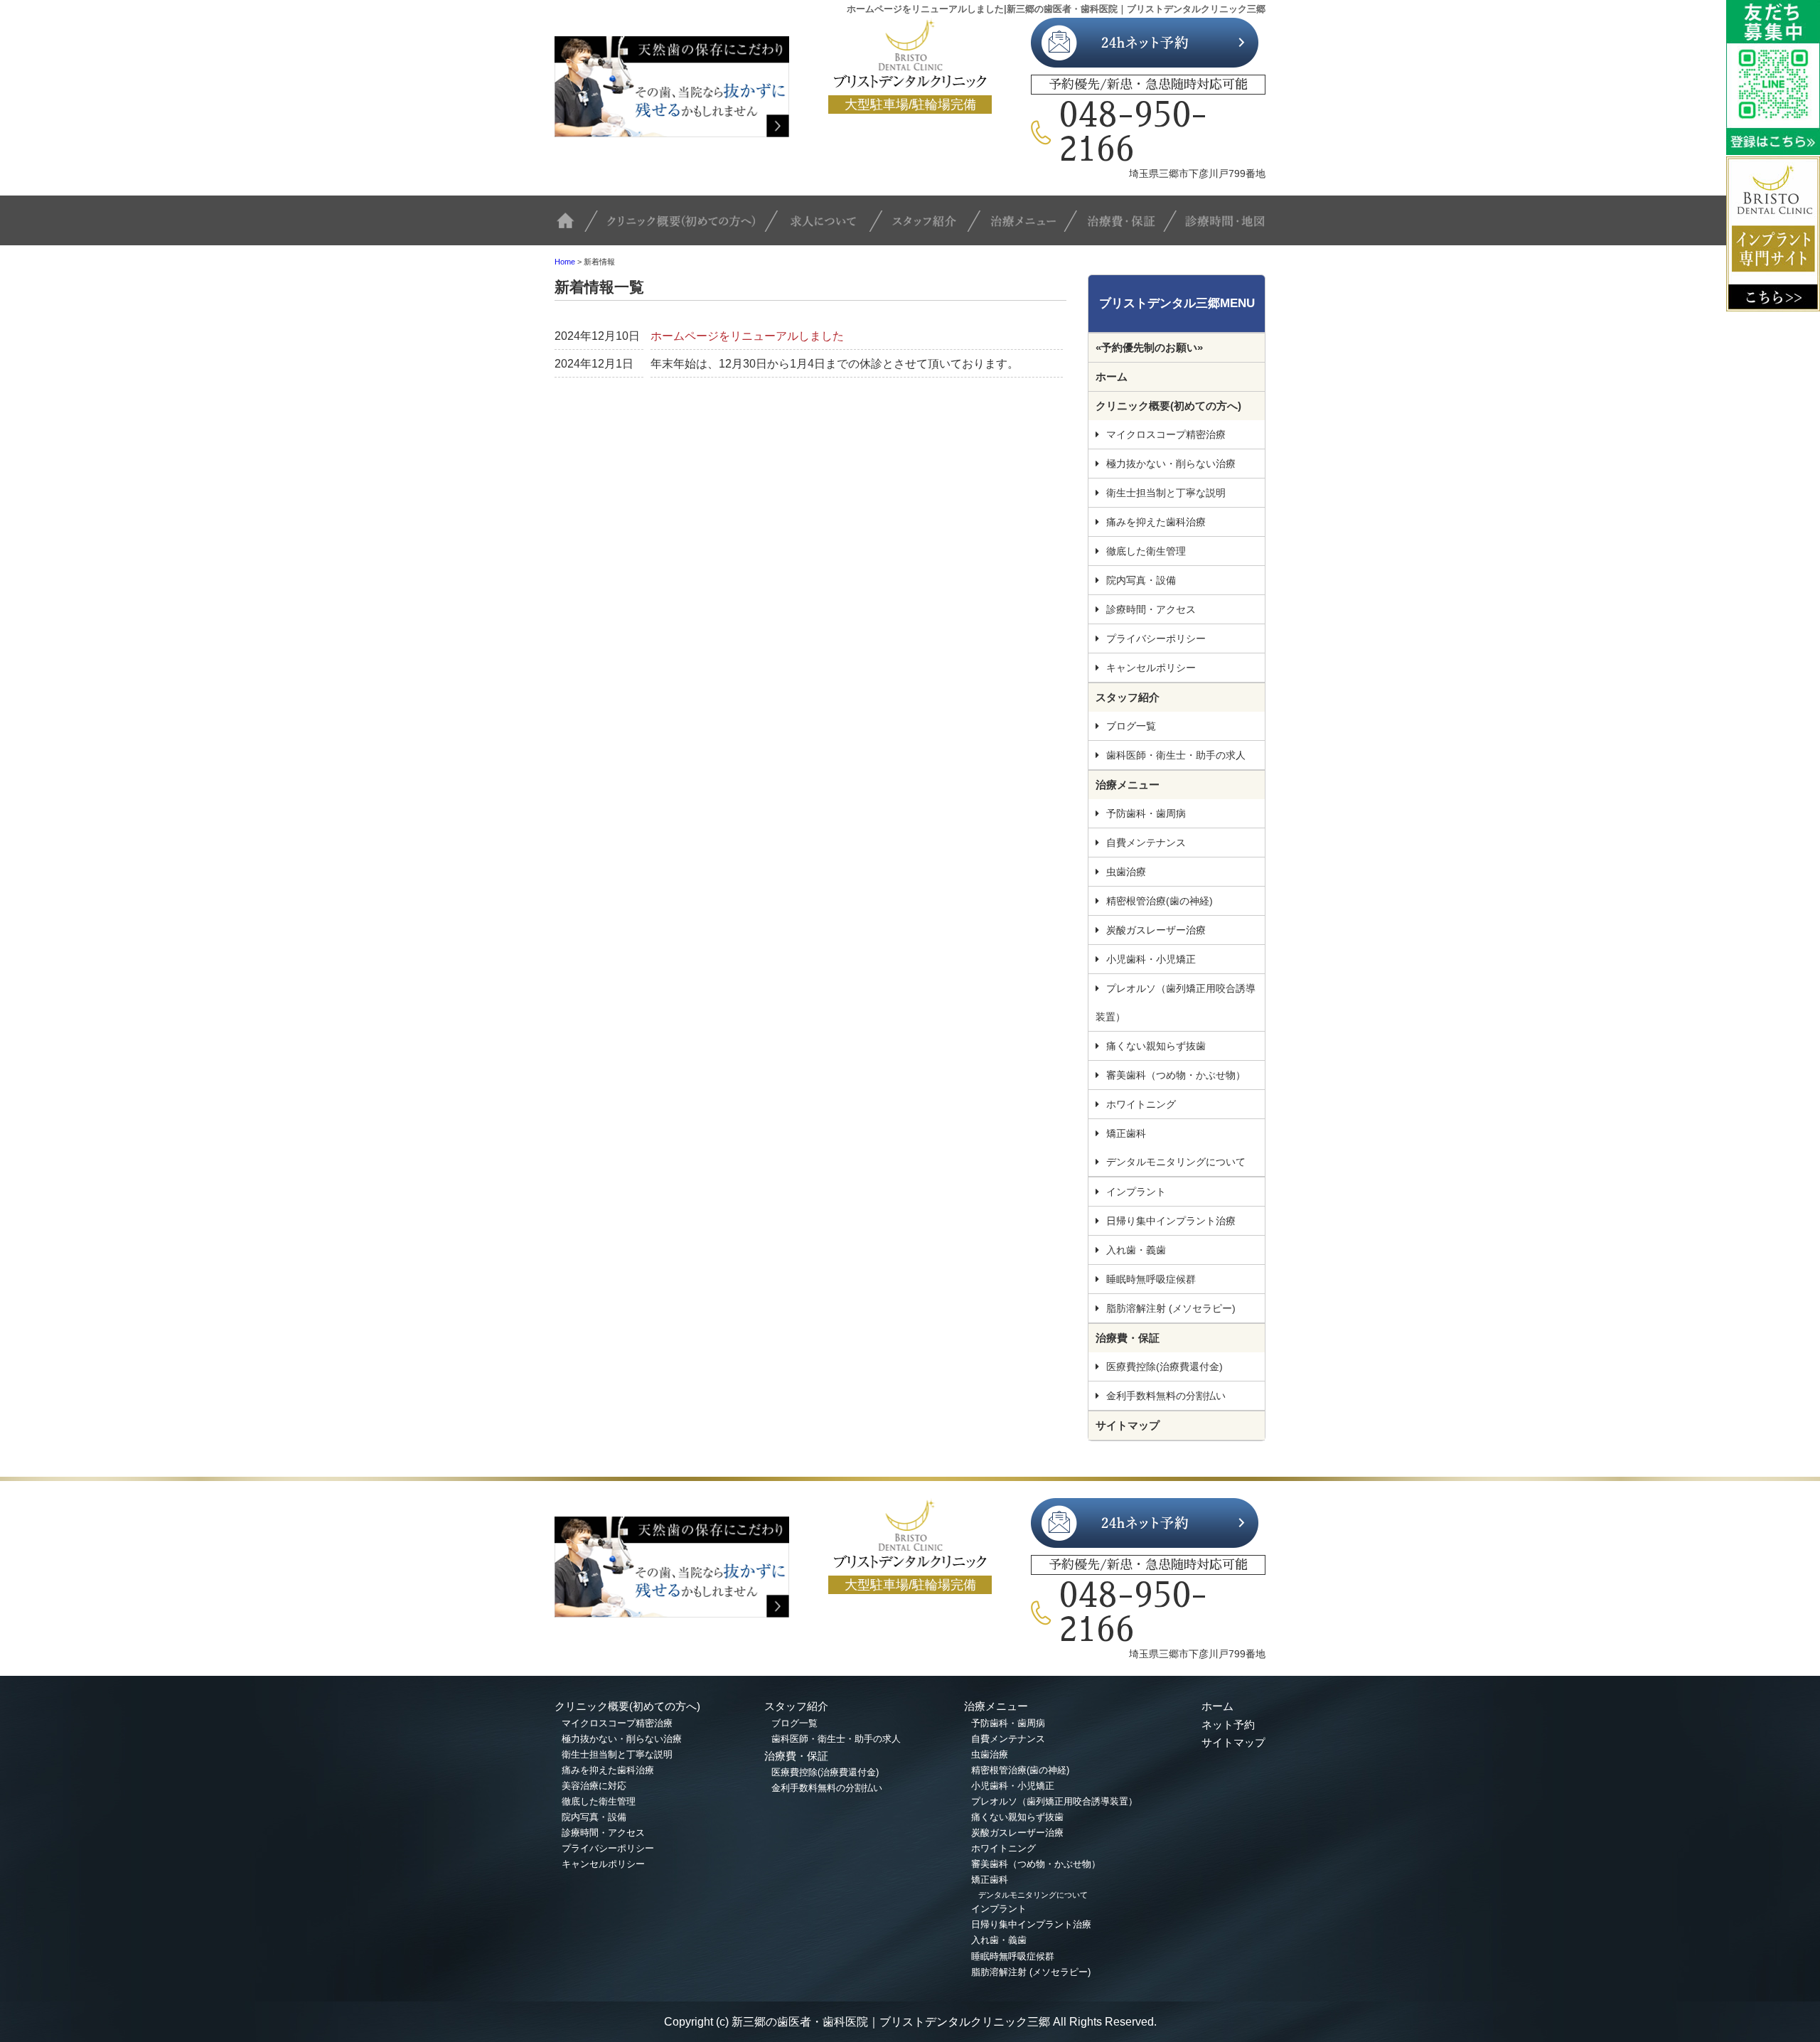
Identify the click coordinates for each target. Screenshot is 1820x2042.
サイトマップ (1128, 1425)
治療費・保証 (1127, 228)
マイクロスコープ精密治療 (1166, 434)
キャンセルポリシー (1151, 668)
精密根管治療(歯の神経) (1160, 901)
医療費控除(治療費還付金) (1165, 1367)
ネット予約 (1228, 1725)
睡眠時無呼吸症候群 (1151, 1279)
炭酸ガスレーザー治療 (1156, 930)
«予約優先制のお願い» (1149, 347)
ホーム (1112, 376)
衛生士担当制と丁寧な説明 (1166, 493)
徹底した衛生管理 (1146, 551)
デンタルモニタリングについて (1176, 1162)
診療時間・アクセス (1151, 609)
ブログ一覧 (1131, 726)
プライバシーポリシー (1156, 638)
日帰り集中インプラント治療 (1171, 1221)
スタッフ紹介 (935, 228)
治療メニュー (1031, 228)
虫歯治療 (1126, 872)
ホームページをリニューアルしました (747, 336)
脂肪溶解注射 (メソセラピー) (1171, 1308)
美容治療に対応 (594, 1786)
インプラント (1136, 1192)
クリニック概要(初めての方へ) (688, 228)
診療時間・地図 (1221, 228)
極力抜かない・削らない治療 (1171, 464)
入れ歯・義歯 (1136, 1250)
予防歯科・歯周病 (1146, 813)
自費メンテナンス (1146, 843)
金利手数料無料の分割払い (1166, 1396)
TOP (576, 228)
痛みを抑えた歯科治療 (1156, 522)
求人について (832, 228)
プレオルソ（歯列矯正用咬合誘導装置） (1176, 1003)
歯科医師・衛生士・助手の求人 (1176, 755)
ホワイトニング (1141, 1104)
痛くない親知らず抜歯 (1156, 1046)
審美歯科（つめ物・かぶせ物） (1176, 1075)
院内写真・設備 (1141, 580)
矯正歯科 (1126, 1133)
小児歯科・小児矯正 (1151, 959)
